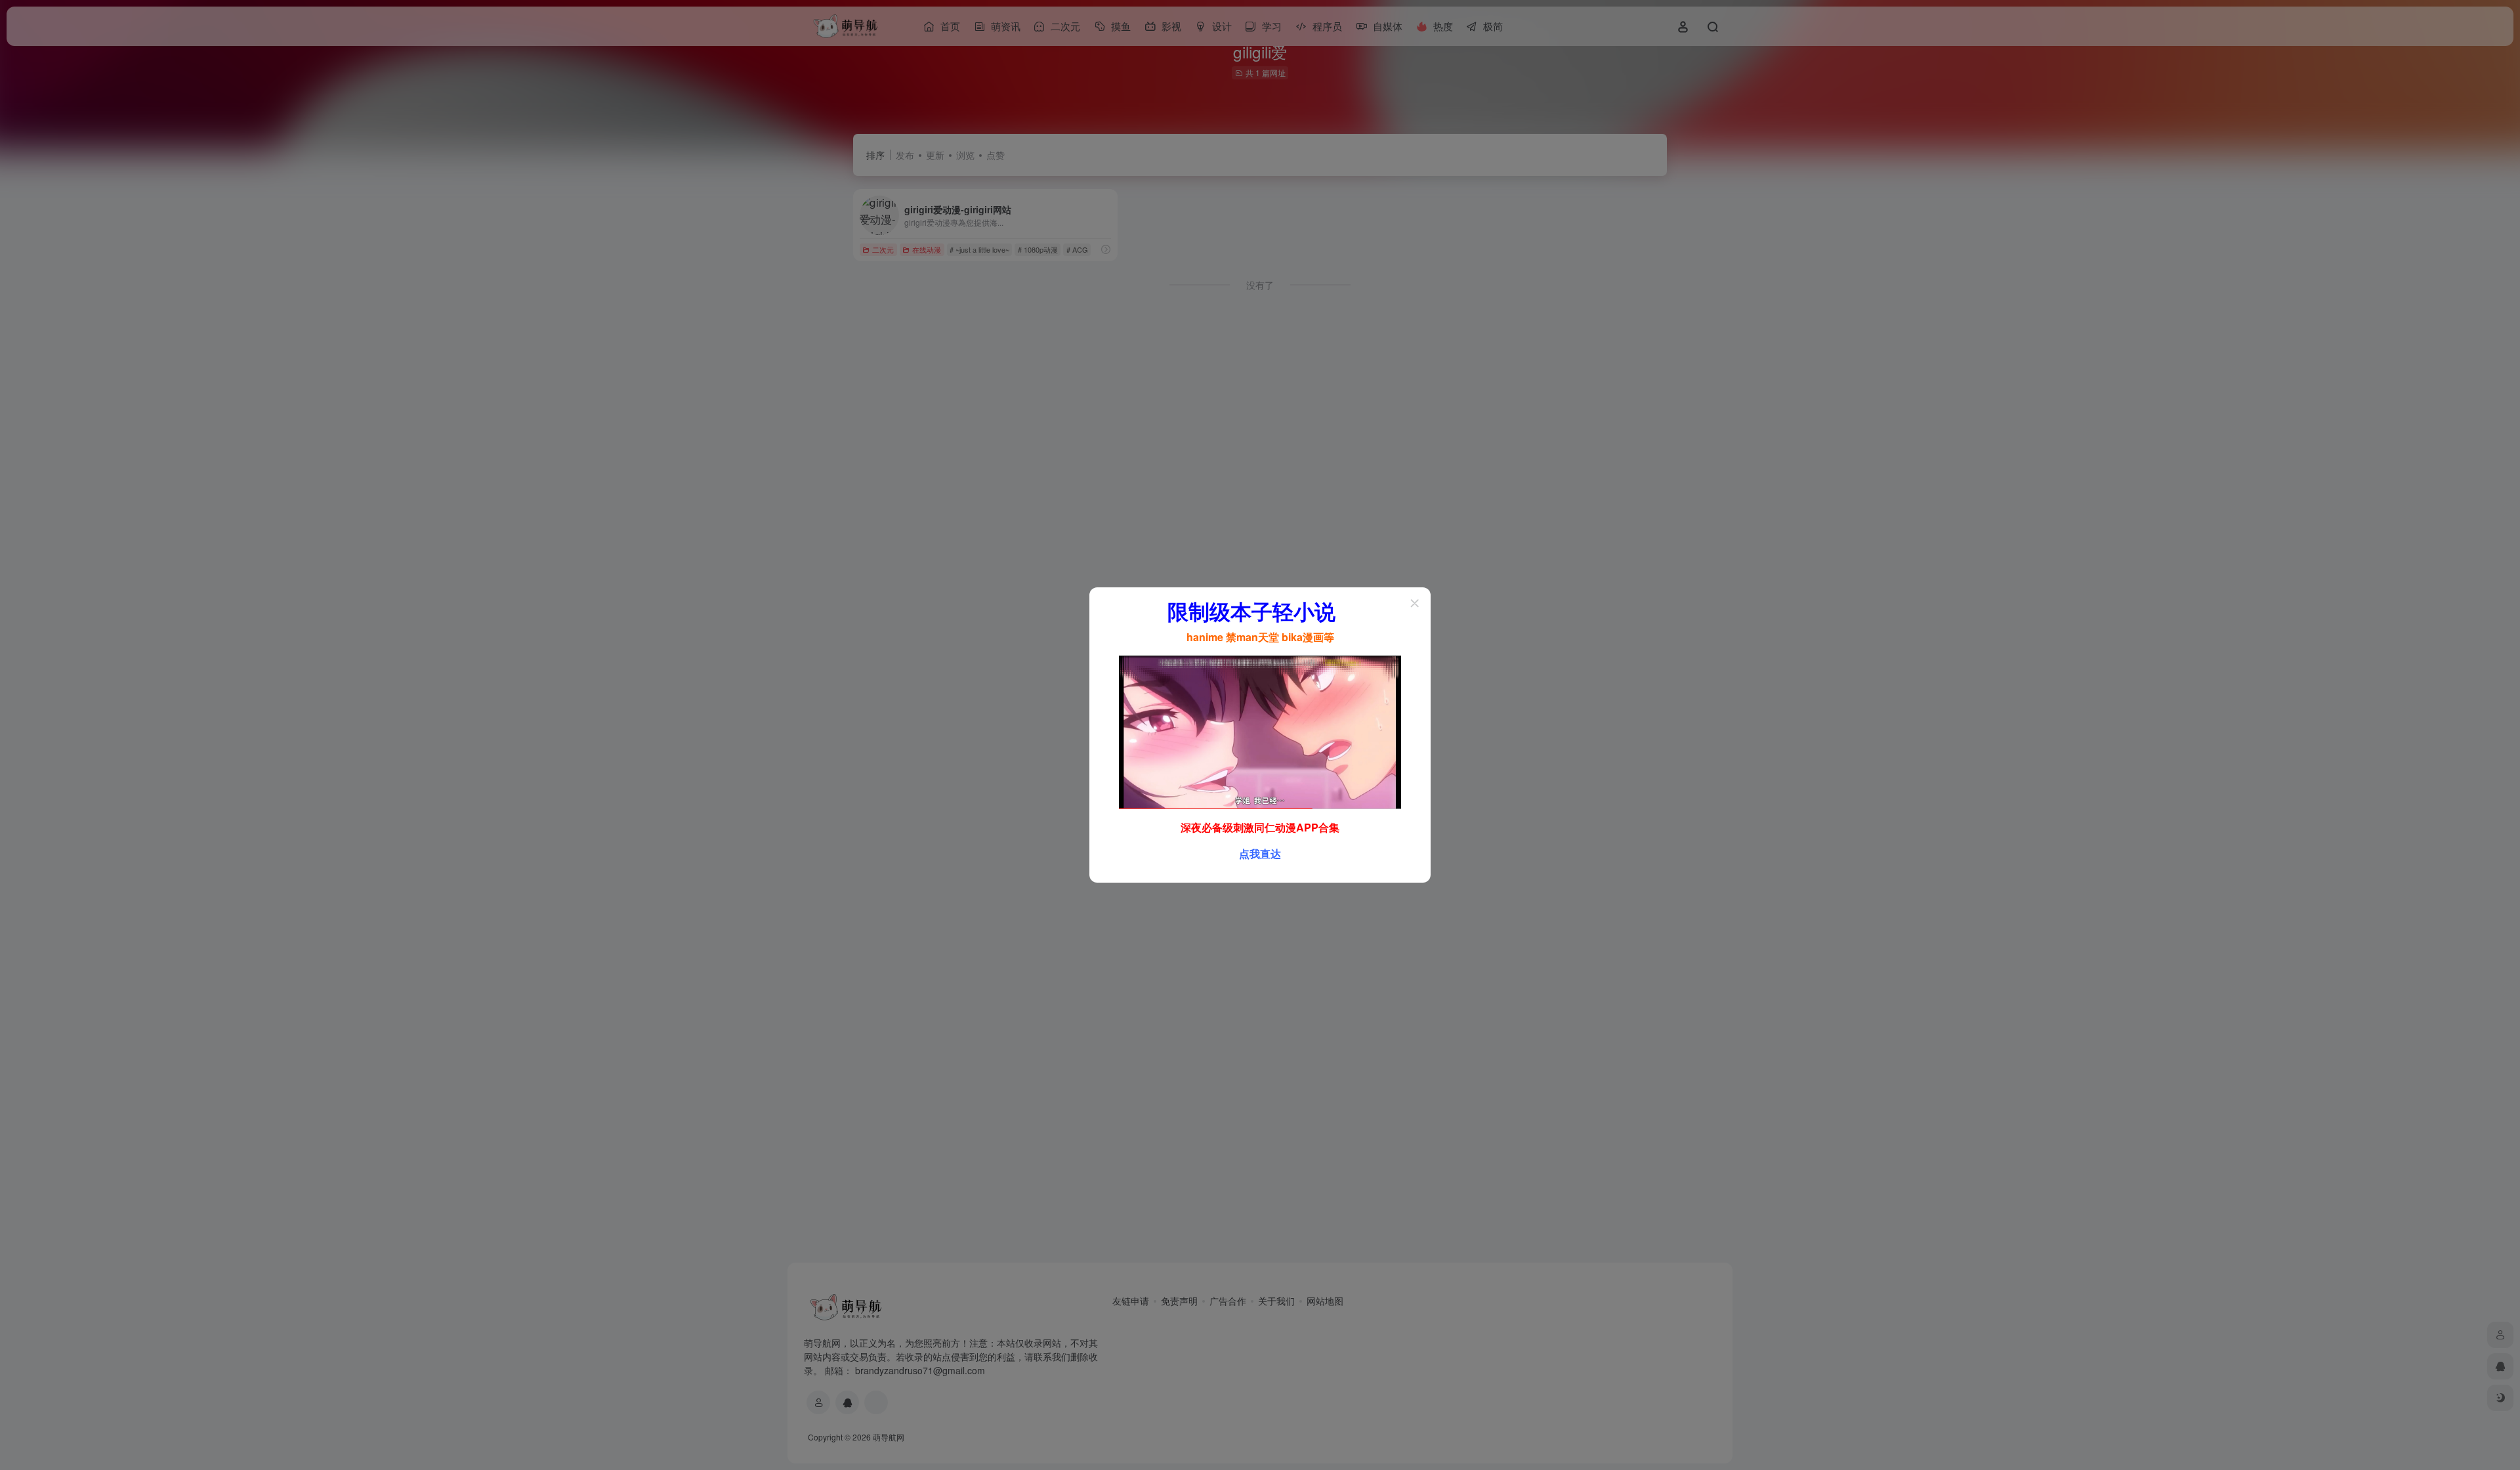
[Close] (1415, 603)
